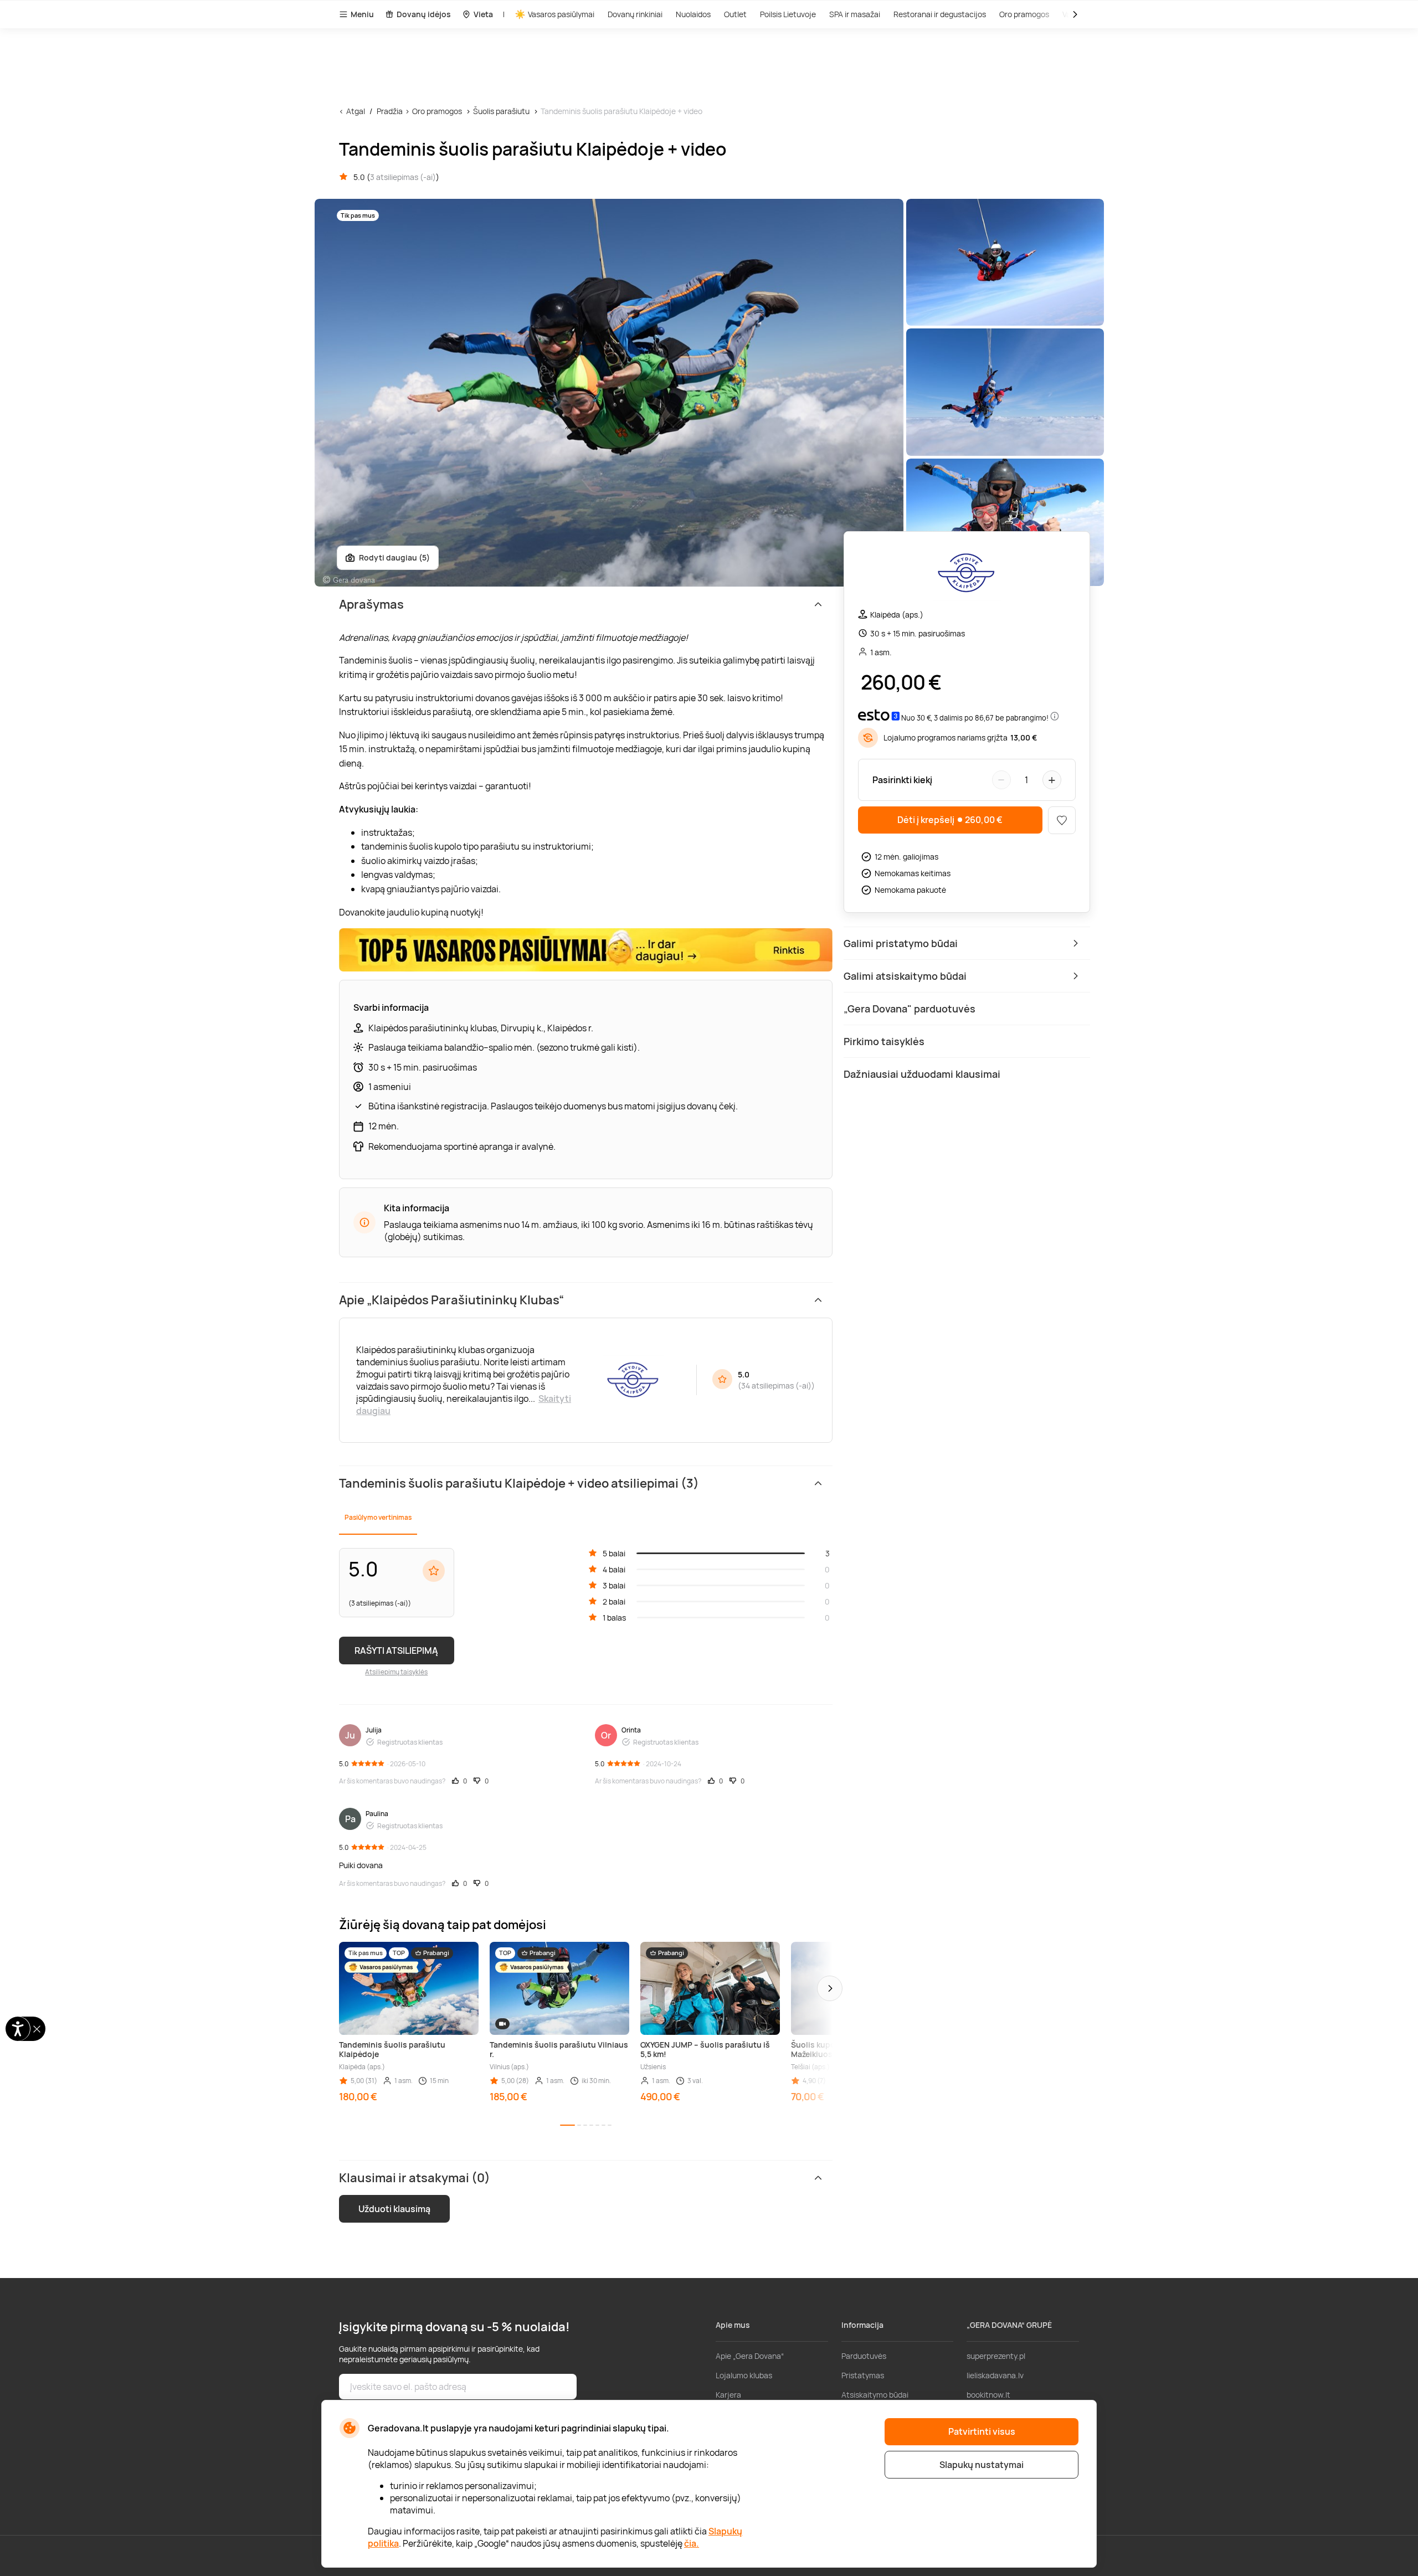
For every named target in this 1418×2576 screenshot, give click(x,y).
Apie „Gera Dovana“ (750, 2356)
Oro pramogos (1024, 14)
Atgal (356, 111)
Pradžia (390, 111)
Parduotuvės (864, 2356)
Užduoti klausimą (394, 2209)
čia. (692, 2543)
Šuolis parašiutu (501, 111)
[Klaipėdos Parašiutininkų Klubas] (967, 575)
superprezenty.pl (996, 2356)
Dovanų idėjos (424, 14)
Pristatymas (863, 2375)
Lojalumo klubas (744, 2375)
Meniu (362, 14)
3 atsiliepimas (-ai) (403, 177)
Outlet (735, 14)
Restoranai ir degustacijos (940, 14)
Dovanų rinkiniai (635, 14)
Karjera (728, 2395)
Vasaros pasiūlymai (561, 14)
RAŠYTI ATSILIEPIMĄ (396, 1651)
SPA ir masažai (855, 14)
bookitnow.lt (988, 2395)
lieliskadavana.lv (995, 2375)
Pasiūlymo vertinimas (378, 1517)
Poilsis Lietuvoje (788, 14)
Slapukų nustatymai (982, 2465)
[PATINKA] (1062, 820)
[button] (830, 1988)
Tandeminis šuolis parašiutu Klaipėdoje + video (621, 111)
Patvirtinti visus (982, 2431)
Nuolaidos (693, 14)
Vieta (483, 14)
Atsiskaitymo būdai (875, 2395)
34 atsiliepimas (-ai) (776, 1385)
